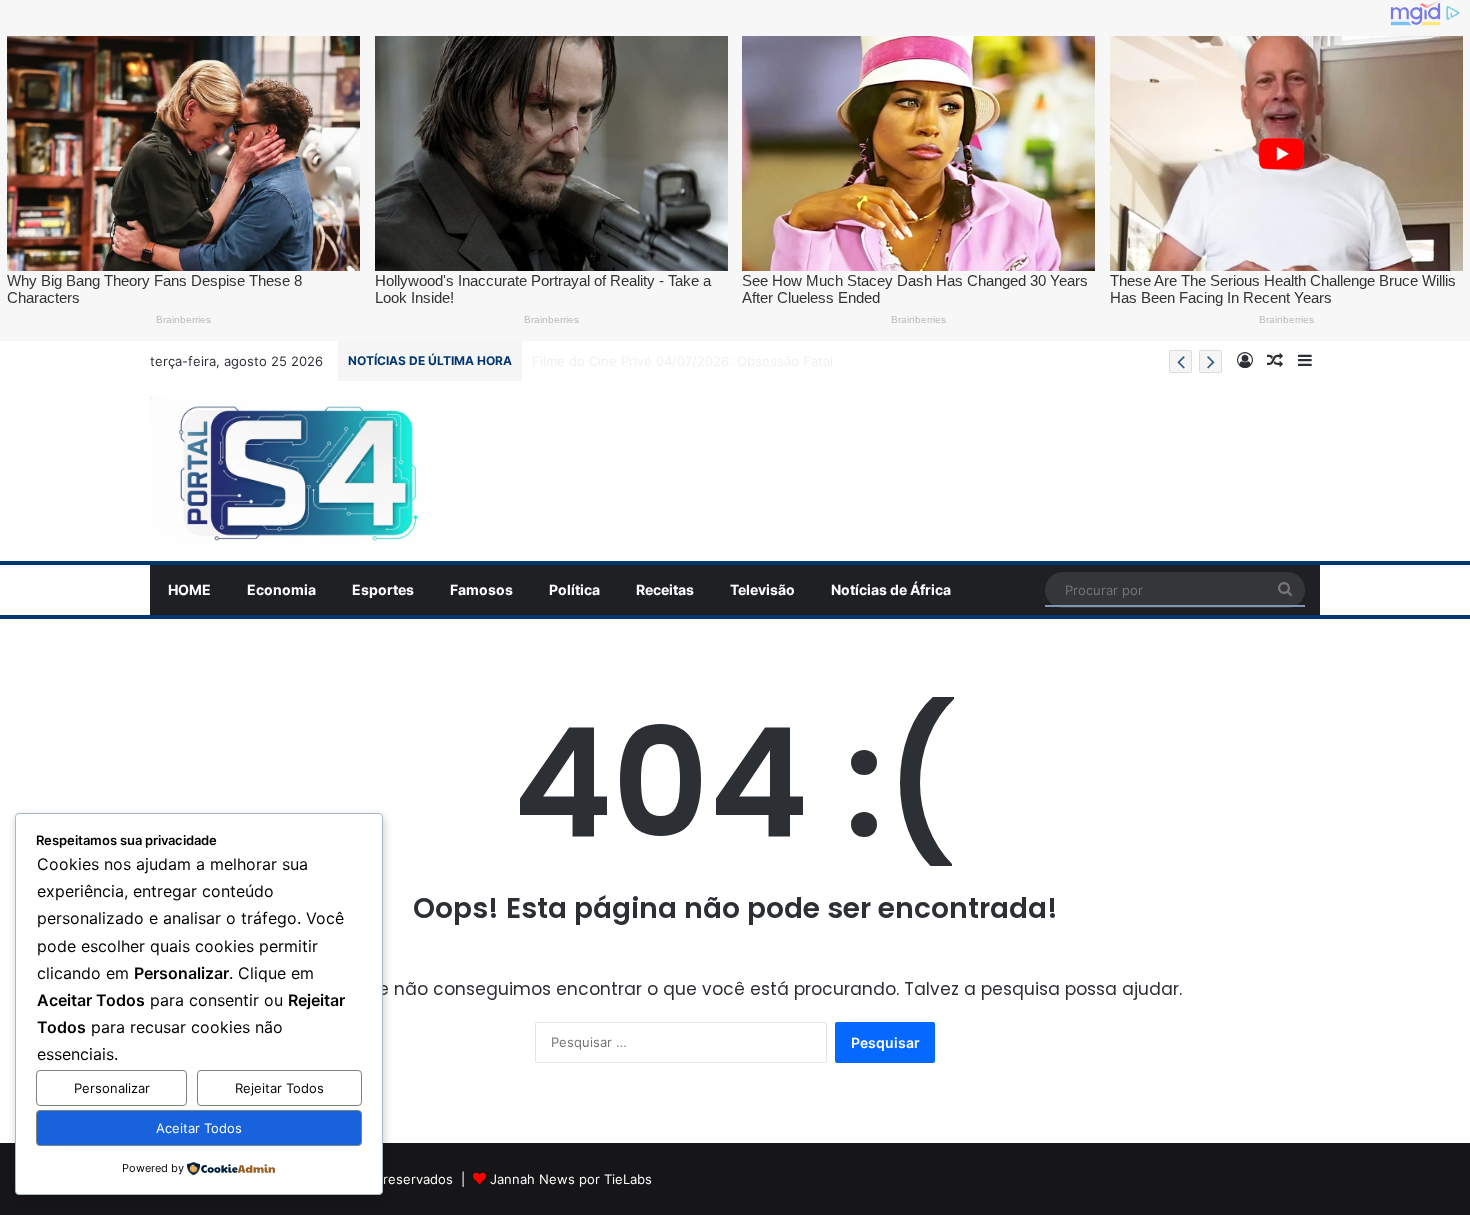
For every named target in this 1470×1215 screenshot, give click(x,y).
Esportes (383, 589)
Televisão (762, 589)
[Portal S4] (293, 471)
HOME (189, 589)
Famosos (481, 589)
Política (574, 589)
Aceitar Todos (199, 1128)
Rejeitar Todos (279, 1088)
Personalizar (112, 1088)
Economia (281, 589)
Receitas (665, 589)
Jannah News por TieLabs (571, 1179)
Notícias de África (891, 589)
